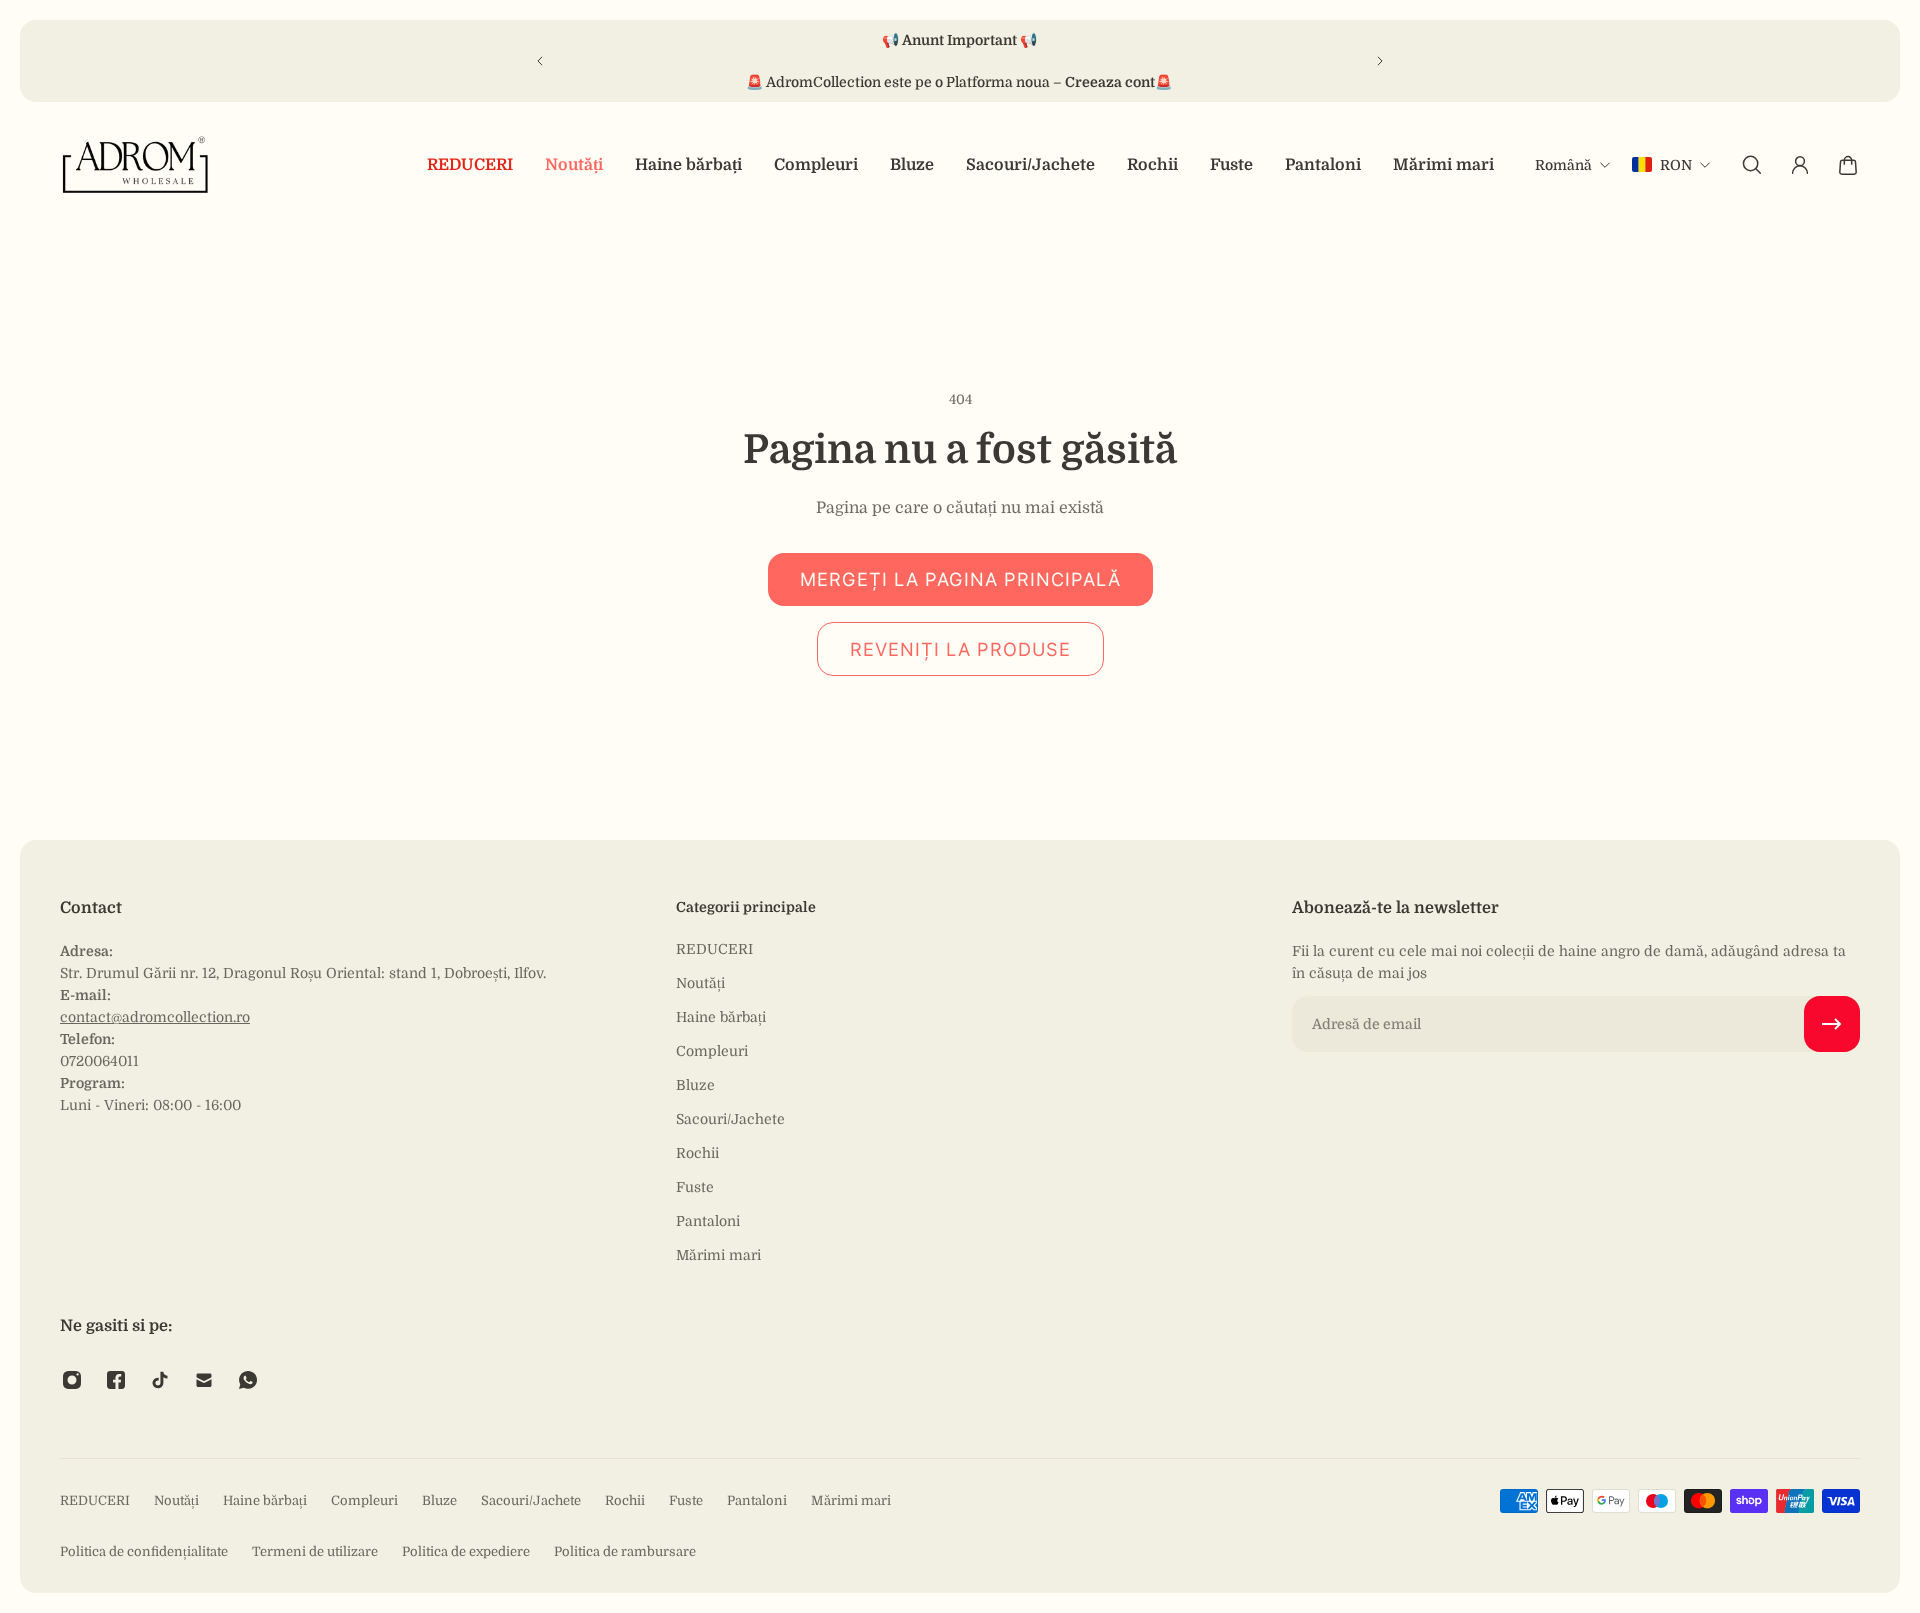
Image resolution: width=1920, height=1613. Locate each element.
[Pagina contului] (1800, 165)
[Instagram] (72, 1380)
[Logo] (136, 164)
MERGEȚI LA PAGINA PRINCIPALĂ (960, 579)
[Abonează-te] (1832, 1024)
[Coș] (1848, 165)
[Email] (204, 1380)
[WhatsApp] (248, 1380)
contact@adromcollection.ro (155, 1017)
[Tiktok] (160, 1380)
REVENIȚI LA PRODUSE (960, 649)
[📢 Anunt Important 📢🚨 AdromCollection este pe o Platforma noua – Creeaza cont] (960, 61)
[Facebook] (116, 1380)
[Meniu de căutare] (1752, 165)
